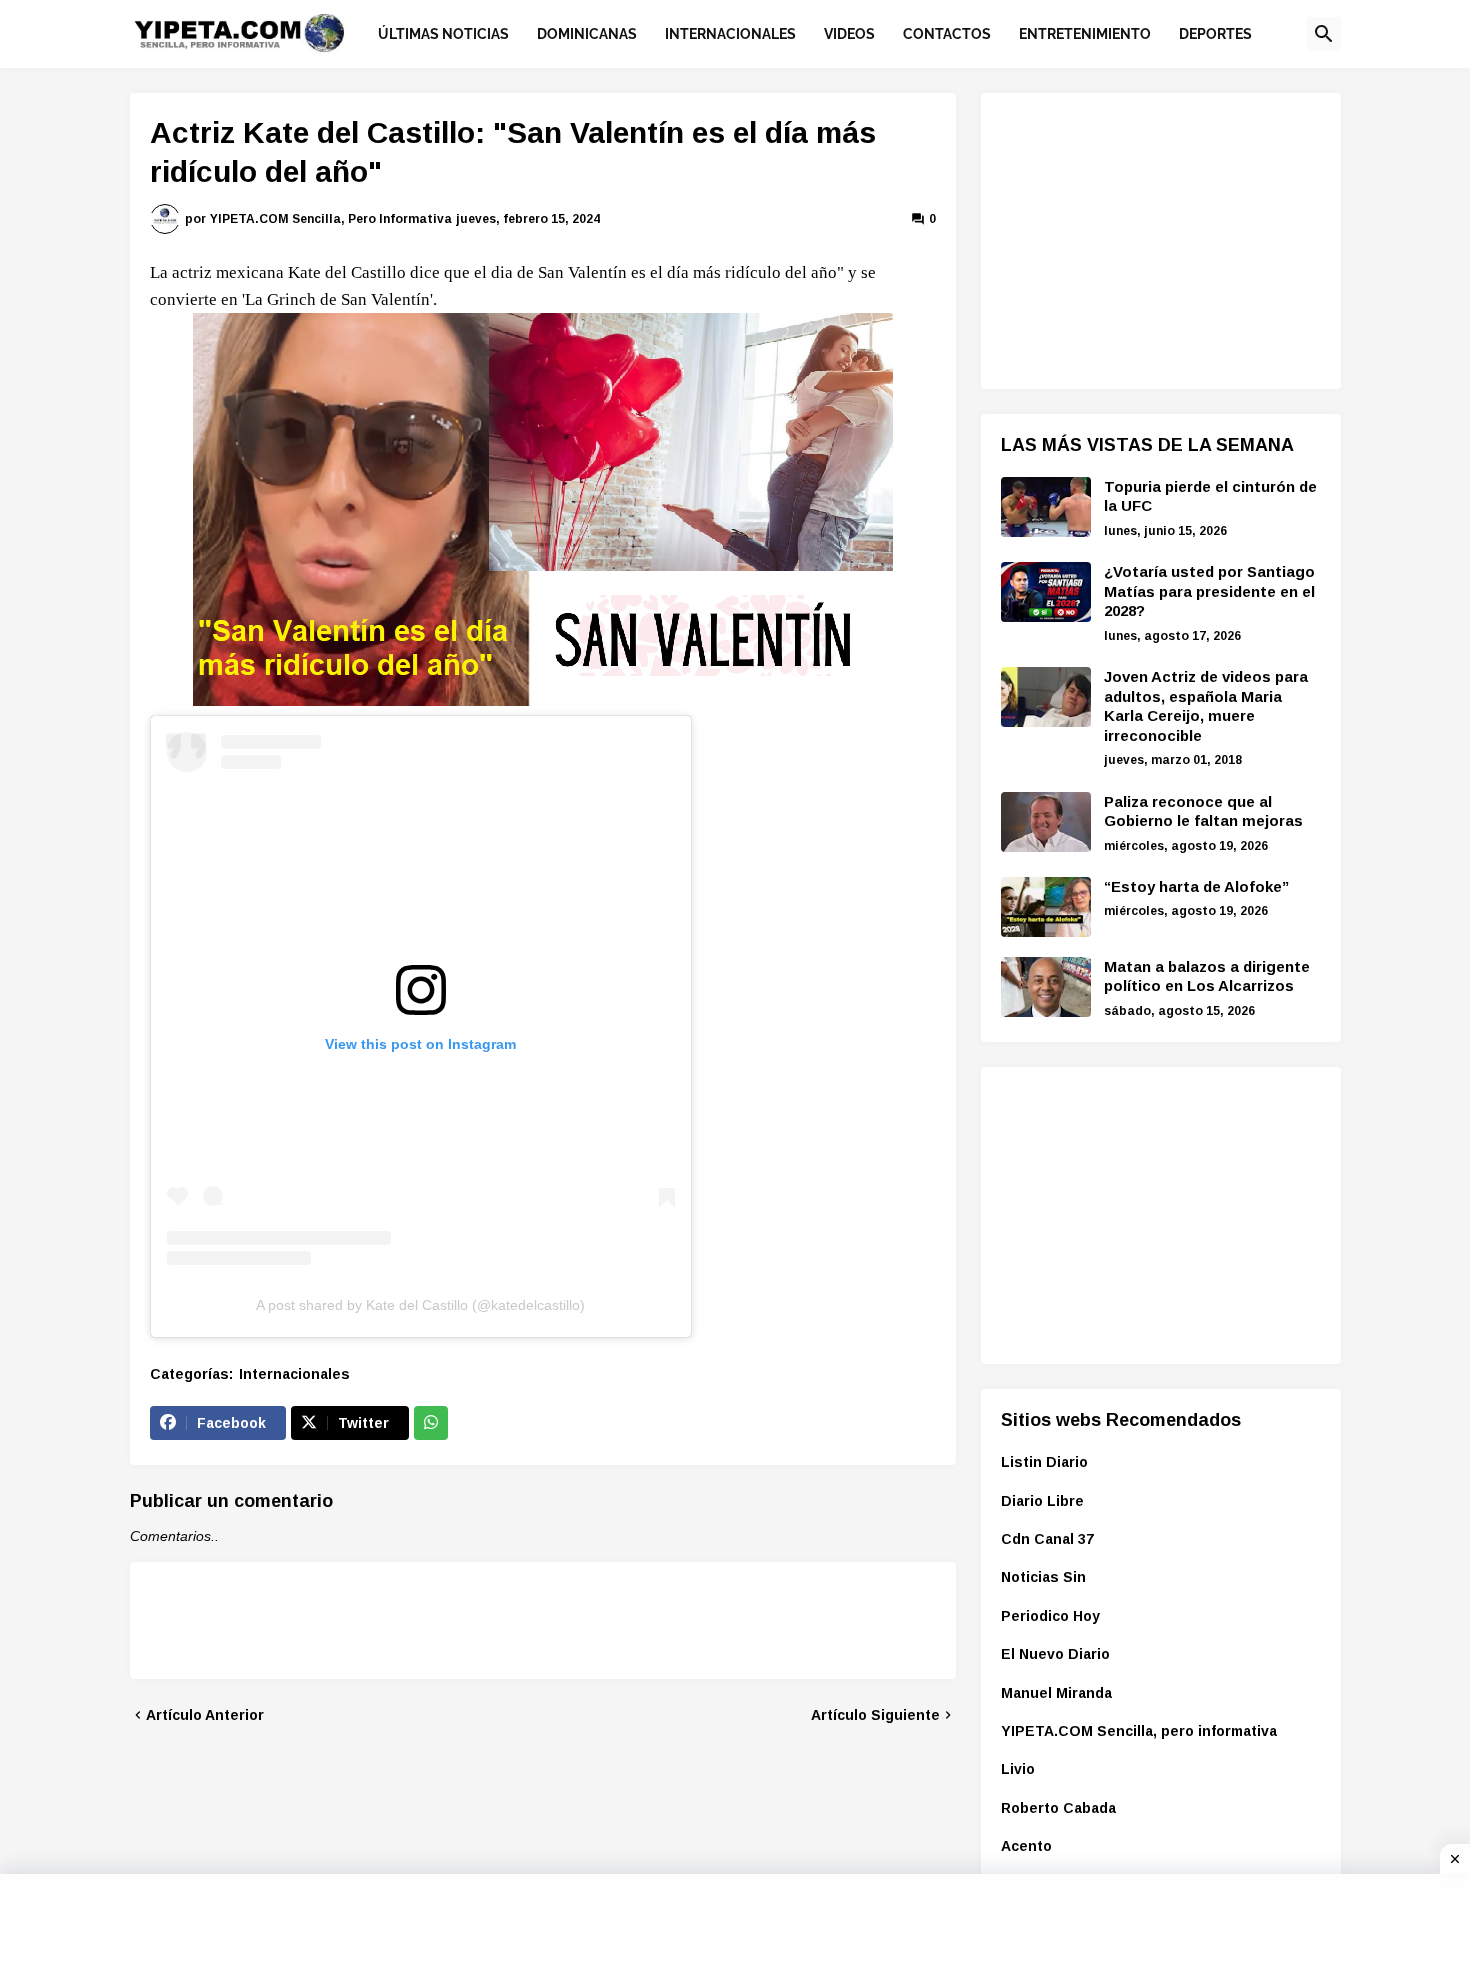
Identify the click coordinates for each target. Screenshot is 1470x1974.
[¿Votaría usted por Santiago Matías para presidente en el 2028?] (1046, 592)
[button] (1324, 34)
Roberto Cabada (1058, 1808)
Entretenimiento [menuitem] (1085, 34)
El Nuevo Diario (1055, 1654)
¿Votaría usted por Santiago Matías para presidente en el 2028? (1209, 591)
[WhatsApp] (431, 1423)
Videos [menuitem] (849, 34)
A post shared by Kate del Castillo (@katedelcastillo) (420, 1305)
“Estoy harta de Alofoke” (1196, 886)
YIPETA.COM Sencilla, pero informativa (1139, 1731)
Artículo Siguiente (875, 1715)
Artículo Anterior (205, 1715)
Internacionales (294, 1374)
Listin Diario (1044, 1462)
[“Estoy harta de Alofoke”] (1046, 907)
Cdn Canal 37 (1047, 1539)
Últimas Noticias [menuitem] (443, 34)
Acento (1026, 1846)
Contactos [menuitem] (947, 34)
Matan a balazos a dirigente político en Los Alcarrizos (1207, 976)
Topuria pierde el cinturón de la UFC (1210, 496)
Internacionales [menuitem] (730, 34)
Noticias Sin (1043, 1577)
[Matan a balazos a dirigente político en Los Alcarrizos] (1046, 987)
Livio (1018, 1769)
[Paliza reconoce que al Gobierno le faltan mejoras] (1046, 822)
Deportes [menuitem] (1215, 34)
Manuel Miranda (1056, 1693)
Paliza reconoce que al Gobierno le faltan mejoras (1203, 811)
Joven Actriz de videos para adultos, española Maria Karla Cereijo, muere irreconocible (1206, 706)
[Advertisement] (1151, 238)
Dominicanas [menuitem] (587, 34)
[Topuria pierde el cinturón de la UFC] (1046, 507)
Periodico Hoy (1050, 1616)
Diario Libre (1042, 1501)
